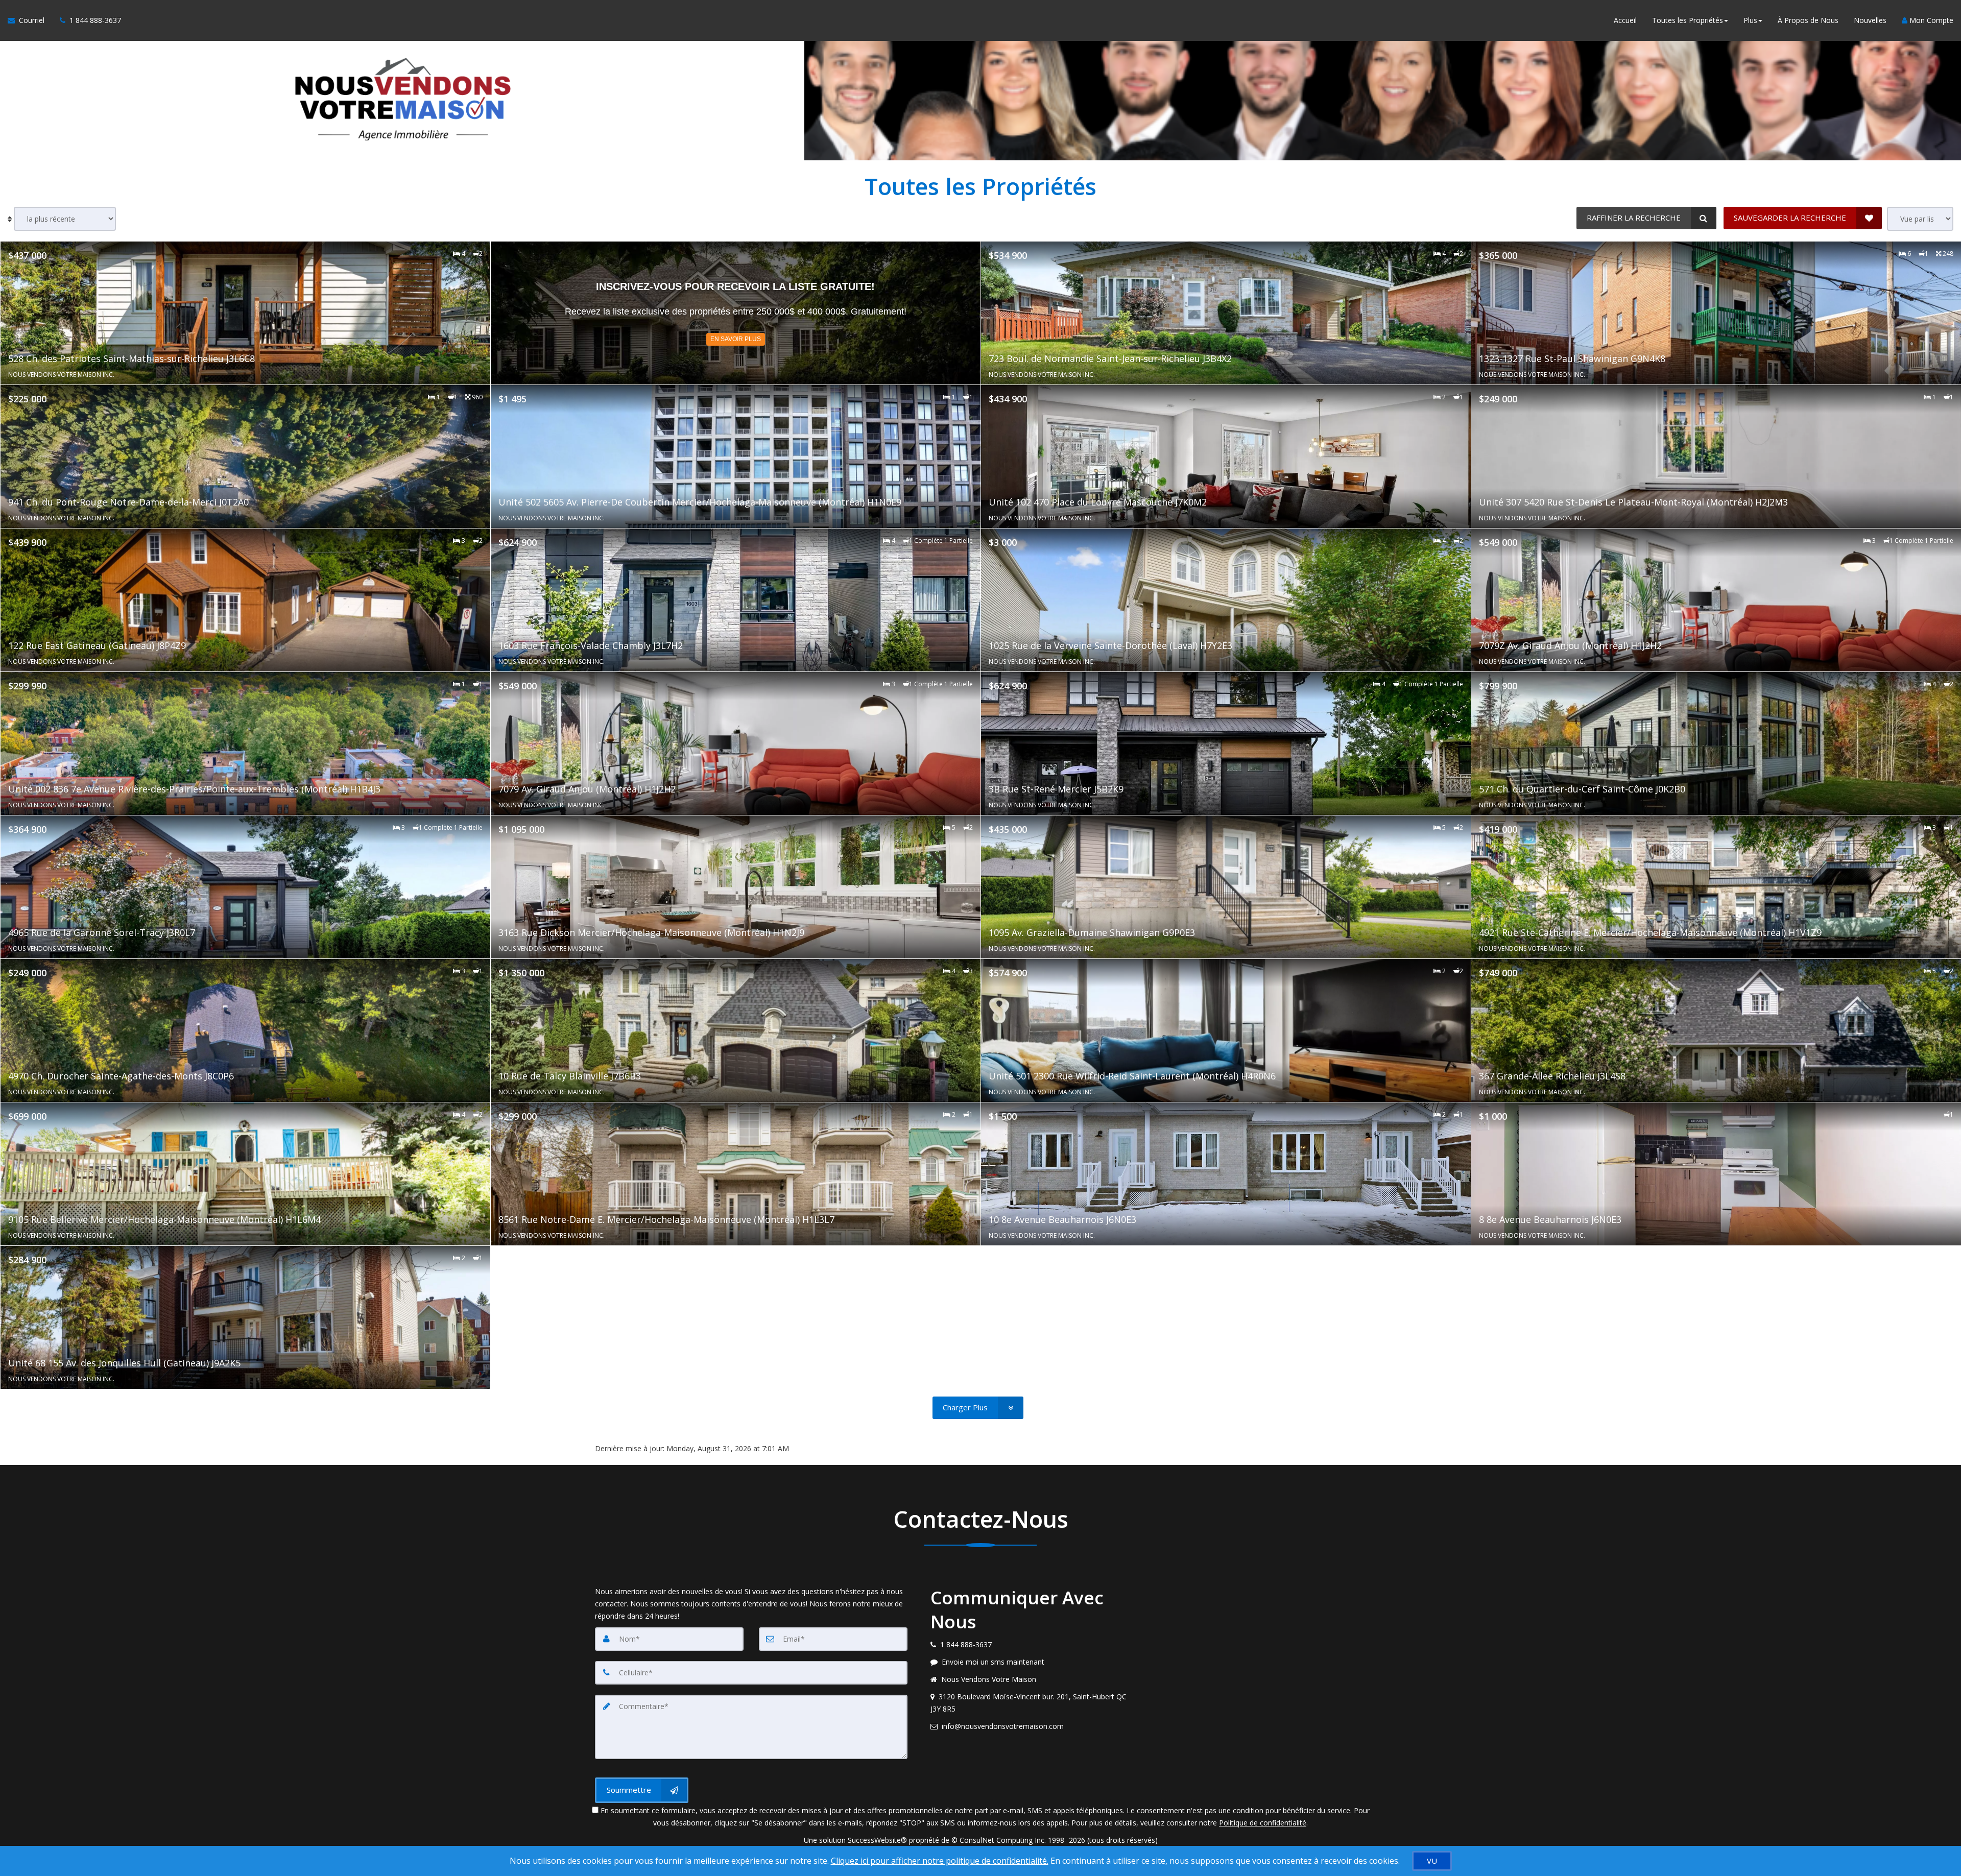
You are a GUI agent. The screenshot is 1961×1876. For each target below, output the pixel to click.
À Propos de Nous (1808, 20)
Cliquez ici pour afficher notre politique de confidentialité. (940, 1861)
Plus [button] (1750, 20)
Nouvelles (1870, 20)
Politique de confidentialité (1263, 1823)
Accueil (1625, 20)
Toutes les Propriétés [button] (1688, 20)
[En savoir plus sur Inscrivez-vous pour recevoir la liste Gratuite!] (736, 313)
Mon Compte (1930, 20)
